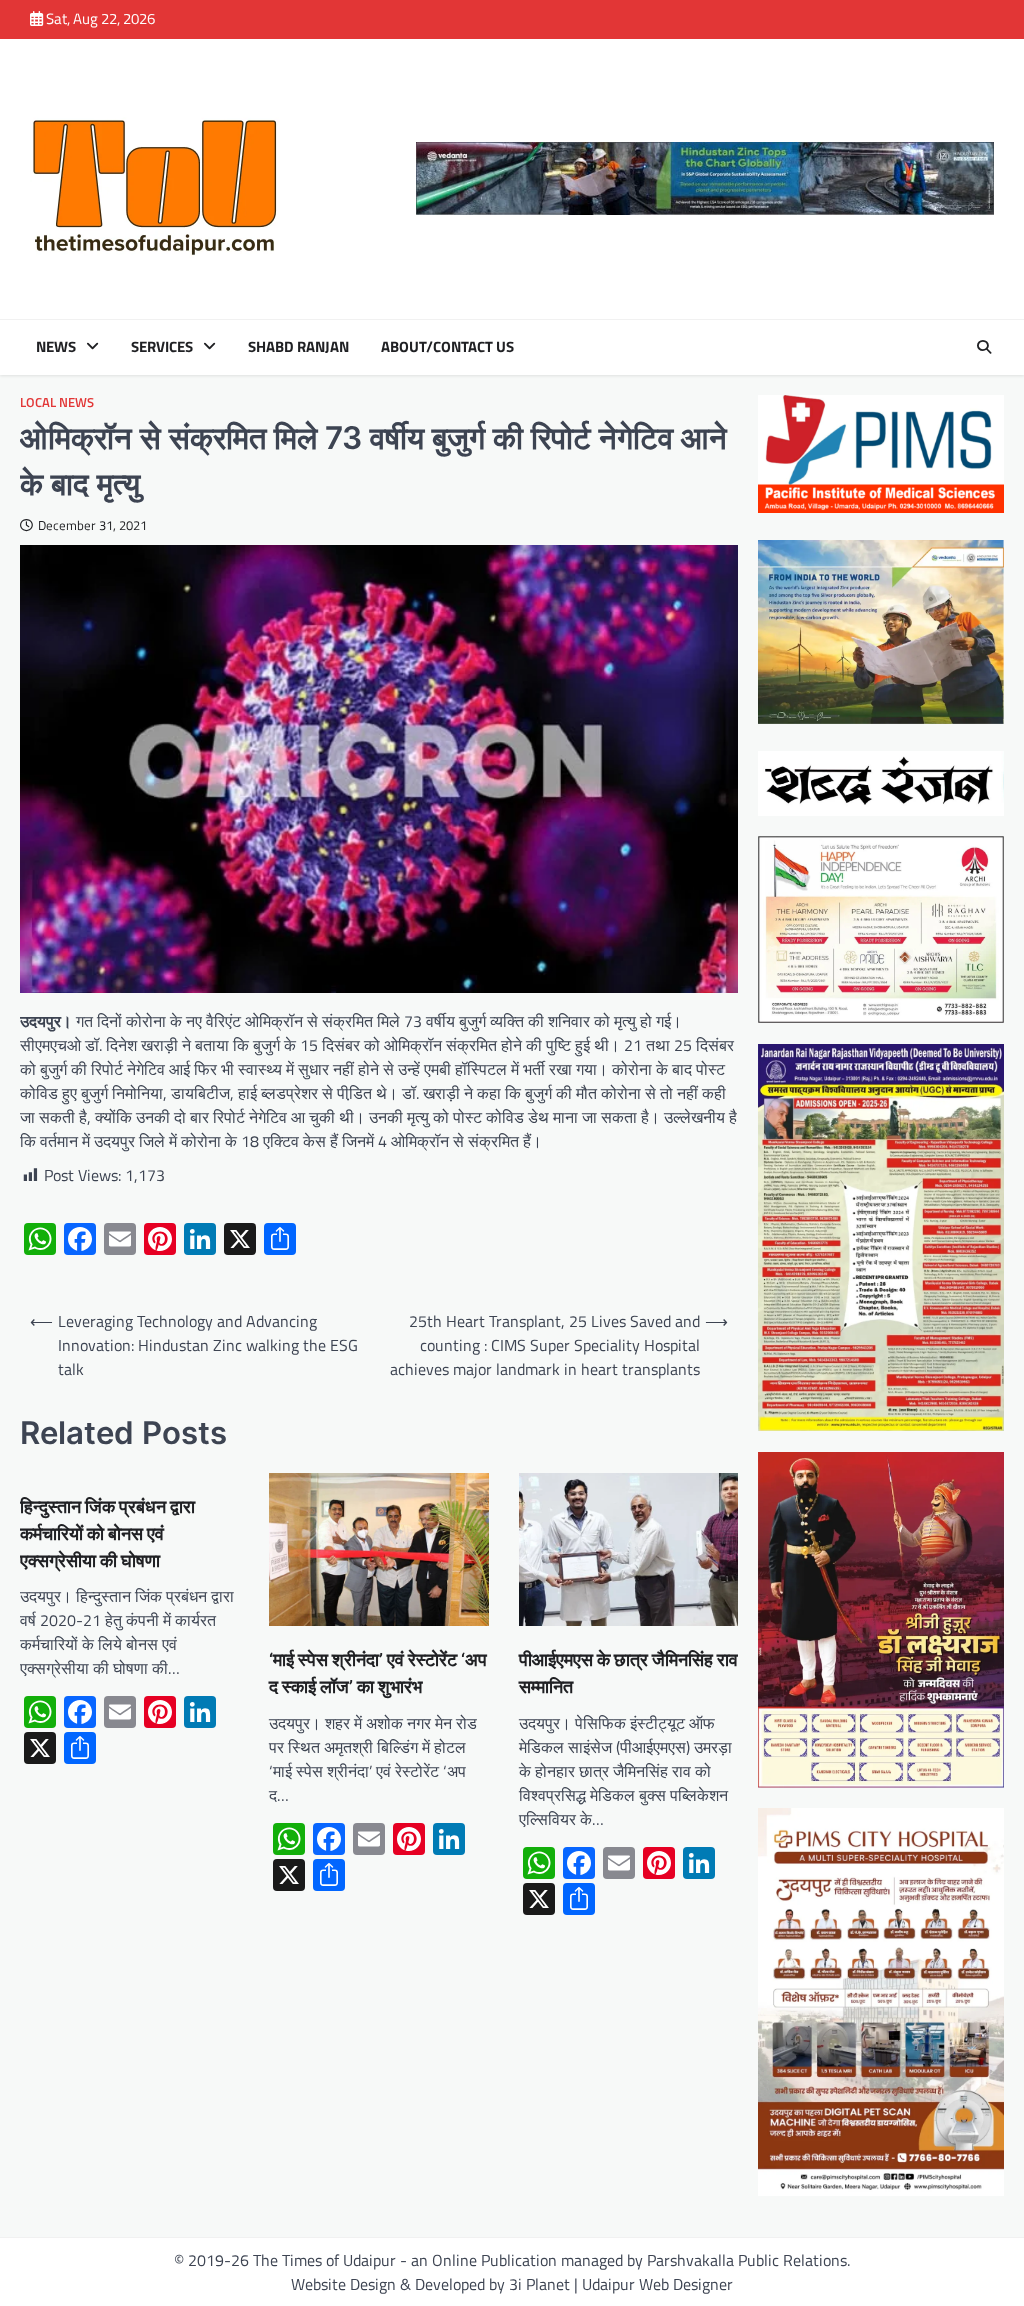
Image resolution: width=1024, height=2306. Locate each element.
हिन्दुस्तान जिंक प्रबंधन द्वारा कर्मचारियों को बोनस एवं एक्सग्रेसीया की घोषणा (107, 1533)
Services (162, 347)
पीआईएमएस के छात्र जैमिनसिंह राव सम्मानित (628, 1673)
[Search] (984, 347)
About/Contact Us (447, 347)
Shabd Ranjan (298, 347)
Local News (57, 402)
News (56, 347)
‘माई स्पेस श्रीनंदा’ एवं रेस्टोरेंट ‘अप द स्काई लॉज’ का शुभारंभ (378, 1673)
